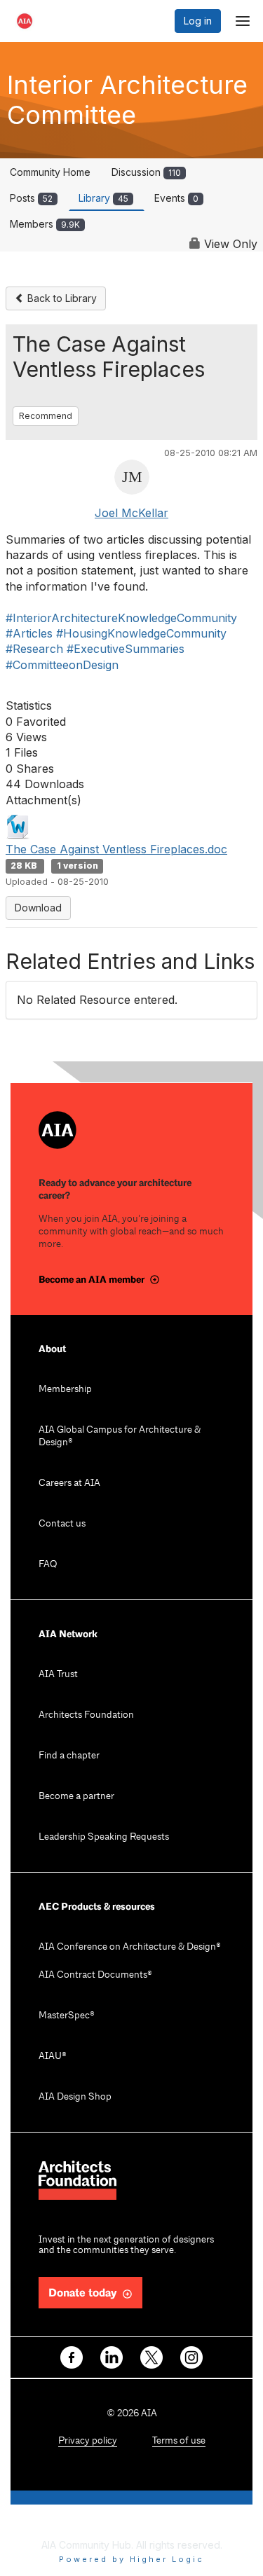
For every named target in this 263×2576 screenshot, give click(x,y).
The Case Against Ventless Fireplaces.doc (116, 849)
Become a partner (76, 1797)
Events (176, 198)
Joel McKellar (131, 513)
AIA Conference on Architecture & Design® (130, 1947)
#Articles (29, 633)
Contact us (62, 1524)
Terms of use (179, 2441)
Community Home (50, 172)
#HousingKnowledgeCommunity (141, 633)
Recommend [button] (46, 416)
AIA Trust (58, 1675)
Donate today (83, 2293)
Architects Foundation (86, 1715)
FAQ (48, 1565)
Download (38, 908)
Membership (65, 1390)
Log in (198, 21)
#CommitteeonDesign (62, 665)
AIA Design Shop (75, 2097)
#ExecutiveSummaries (126, 649)
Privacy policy (88, 2441)
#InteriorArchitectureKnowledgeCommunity (121, 618)
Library (103, 198)
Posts (31, 198)
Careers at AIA (69, 1483)
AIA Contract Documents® (95, 1975)
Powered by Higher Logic (131, 2559)
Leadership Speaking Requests (104, 1837)
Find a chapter (69, 1756)
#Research (34, 649)
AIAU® (53, 2057)
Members (45, 224)
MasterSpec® (67, 2016)
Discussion (146, 172)
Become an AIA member (92, 1280)
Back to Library (61, 298)
